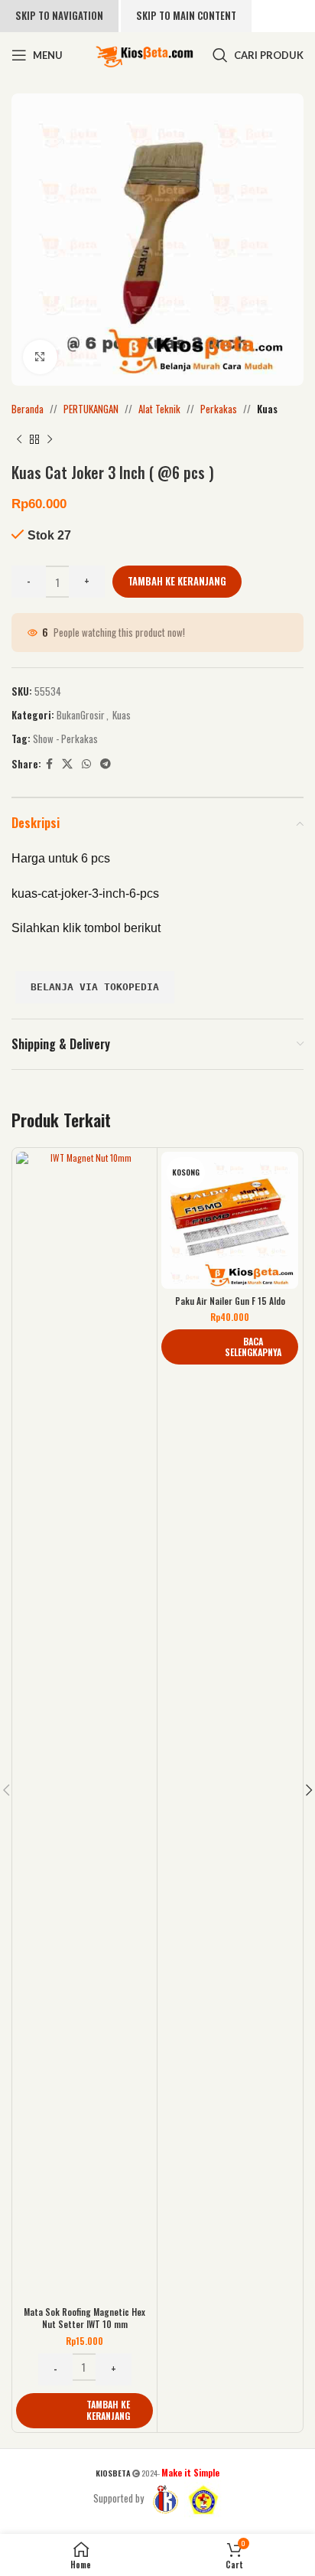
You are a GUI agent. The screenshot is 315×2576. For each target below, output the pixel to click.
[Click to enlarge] (40, 357)
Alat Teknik (159, 409)
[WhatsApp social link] (86, 764)
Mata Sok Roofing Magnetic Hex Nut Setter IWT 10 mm (84, 2318)
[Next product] (50, 440)
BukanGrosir (81, 715)
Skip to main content (186, 15)
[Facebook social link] (49, 764)
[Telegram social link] (106, 764)
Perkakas (219, 409)
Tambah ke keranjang (177, 581)
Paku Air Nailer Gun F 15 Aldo (230, 1301)
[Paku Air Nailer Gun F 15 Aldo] (230, 1220)
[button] (84, 2411)
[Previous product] (19, 440)
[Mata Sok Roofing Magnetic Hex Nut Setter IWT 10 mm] (84, 1726)
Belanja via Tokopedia (95, 987)
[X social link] (67, 764)
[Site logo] (145, 54)
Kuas (267, 409)
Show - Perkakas (65, 739)
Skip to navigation (59, 15)
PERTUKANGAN (91, 409)
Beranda (28, 409)
